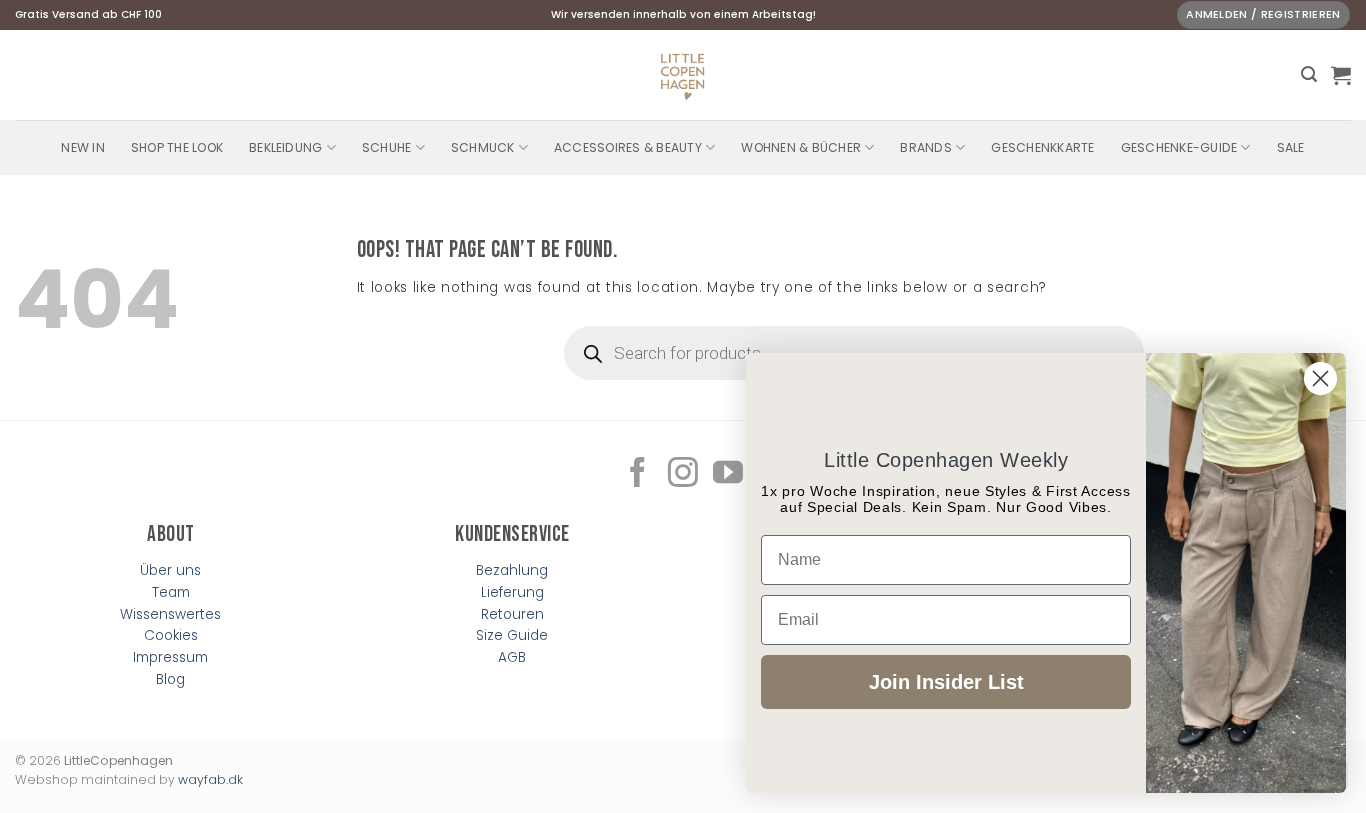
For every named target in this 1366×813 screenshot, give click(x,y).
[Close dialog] (1320, 378)
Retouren (512, 614)
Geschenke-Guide (1179, 147)
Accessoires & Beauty (628, 147)
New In (82, 147)
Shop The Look (177, 147)
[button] (1309, 74)
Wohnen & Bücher (801, 147)
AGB (512, 657)
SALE (1291, 147)
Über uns (170, 570)
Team (171, 592)
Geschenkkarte (1042, 147)
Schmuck (483, 147)
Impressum (170, 657)
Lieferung (512, 592)
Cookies (171, 635)
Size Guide (512, 635)
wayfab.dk (210, 779)
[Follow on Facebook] (638, 474)
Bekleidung (285, 147)
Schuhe (386, 147)
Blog (170, 679)
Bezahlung (512, 570)
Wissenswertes (170, 614)
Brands (925, 147)
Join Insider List (946, 682)
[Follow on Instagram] (683, 474)
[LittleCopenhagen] (683, 75)
